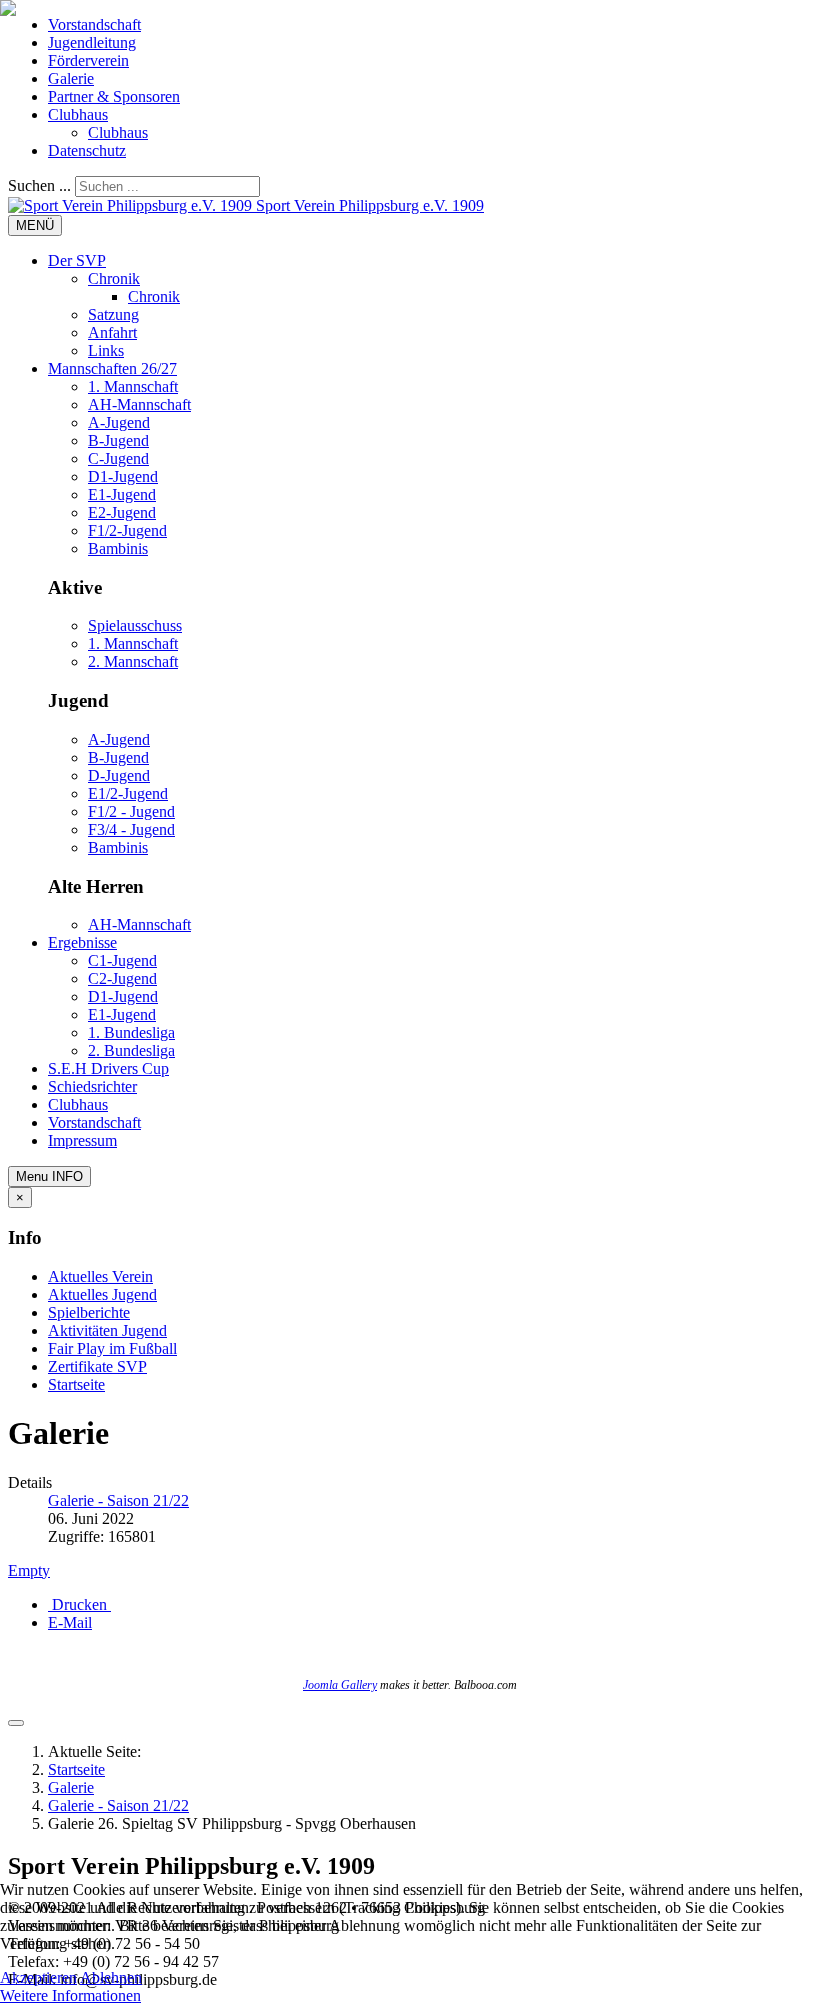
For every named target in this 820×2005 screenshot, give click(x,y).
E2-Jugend (122, 512)
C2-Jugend (122, 978)
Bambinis (118, 548)
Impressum (82, 1140)
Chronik (114, 278)
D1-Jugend (123, 476)
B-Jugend (118, 440)
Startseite (76, 1384)
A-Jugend (119, 422)
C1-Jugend (122, 960)
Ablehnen (111, 1977)
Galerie (71, 78)
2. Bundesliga (131, 1050)
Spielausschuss (135, 625)
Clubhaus (78, 114)
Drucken (79, 1604)
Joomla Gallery (340, 1685)
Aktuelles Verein (100, 1276)
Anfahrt (112, 332)
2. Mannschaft (133, 661)
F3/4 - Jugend (131, 829)
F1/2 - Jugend (131, 811)
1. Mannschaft (133, 386)
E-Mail (70, 1622)
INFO (49, 1176)
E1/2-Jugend (128, 793)
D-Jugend (119, 775)
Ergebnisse (82, 942)
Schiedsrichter (92, 1086)
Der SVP (77, 260)
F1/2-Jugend (127, 530)
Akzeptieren (38, 1977)
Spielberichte (89, 1312)
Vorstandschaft (94, 24)
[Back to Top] (16, 1723)
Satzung (113, 314)
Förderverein (88, 60)
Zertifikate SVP (97, 1366)
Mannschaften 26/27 (112, 368)
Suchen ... (39, 185)
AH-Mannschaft (139, 404)
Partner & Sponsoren (114, 96)
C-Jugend (118, 458)
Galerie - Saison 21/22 (118, 1805)
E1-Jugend (122, 494)
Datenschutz (87, 150)
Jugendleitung (92, 42)
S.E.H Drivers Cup (108, 1068)
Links (106, 350)
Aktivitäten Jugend (107, 1330)
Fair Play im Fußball (112, 1348)
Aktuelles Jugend (102, 1294)
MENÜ (35, 225)
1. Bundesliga (131, 1032)
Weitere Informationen (70, 1995)
